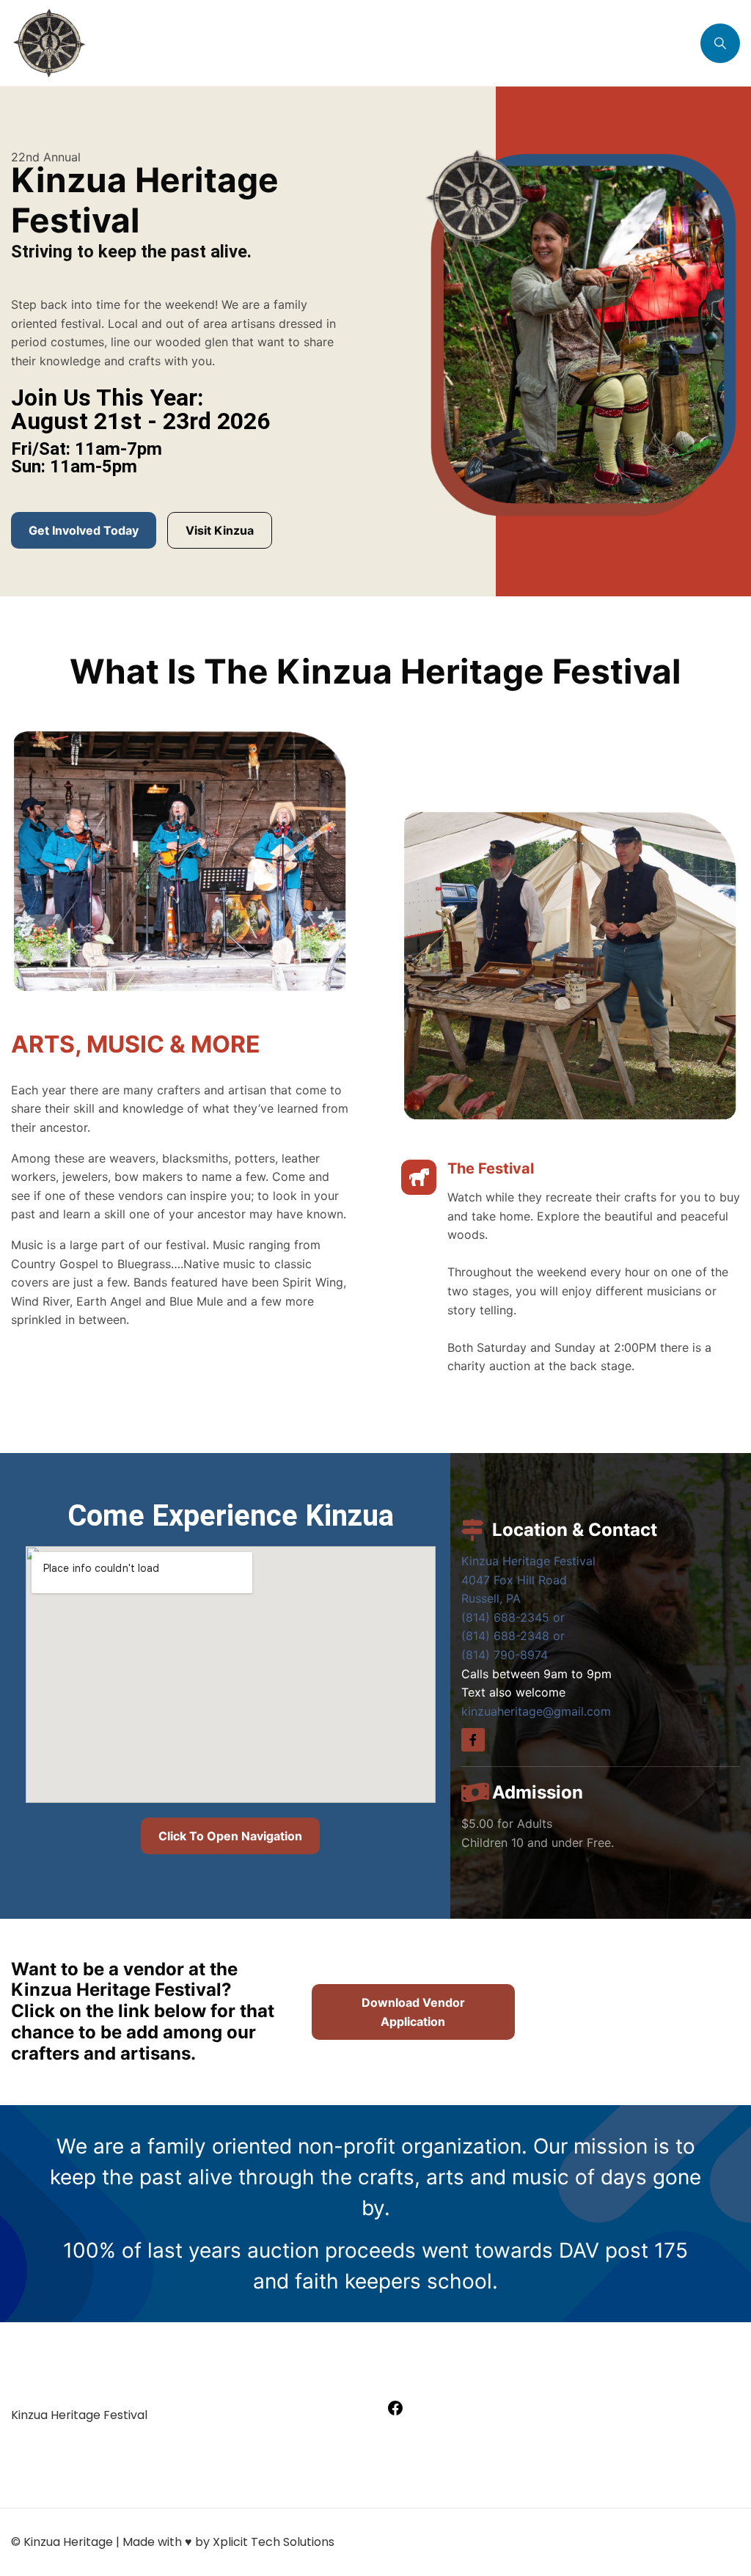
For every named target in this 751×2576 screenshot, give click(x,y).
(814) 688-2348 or (513, 1636)
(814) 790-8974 (505, 1655)
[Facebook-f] (473, 1740)
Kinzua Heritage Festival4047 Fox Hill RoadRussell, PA (528, 1580)
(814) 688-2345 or (513, 1617)
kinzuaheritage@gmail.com (536, 1711)
